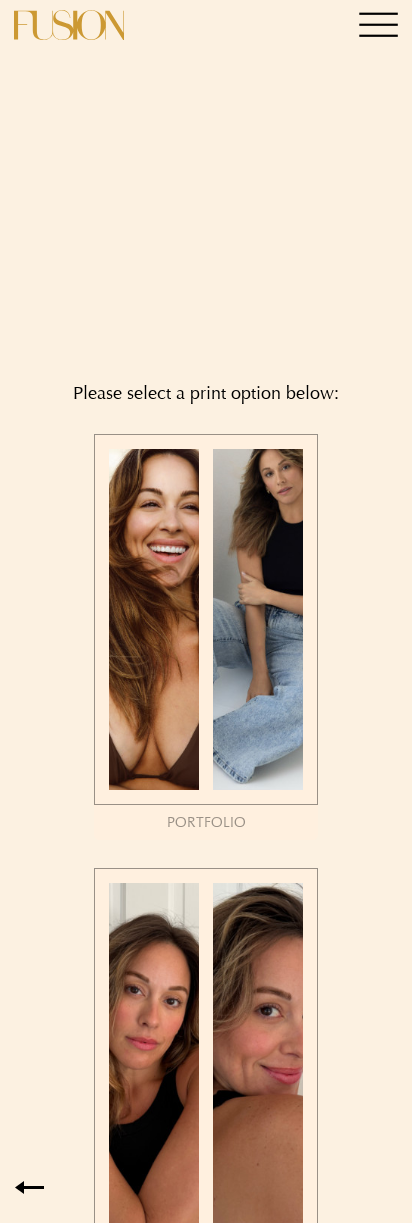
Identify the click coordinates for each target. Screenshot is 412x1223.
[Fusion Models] (69, 25)
